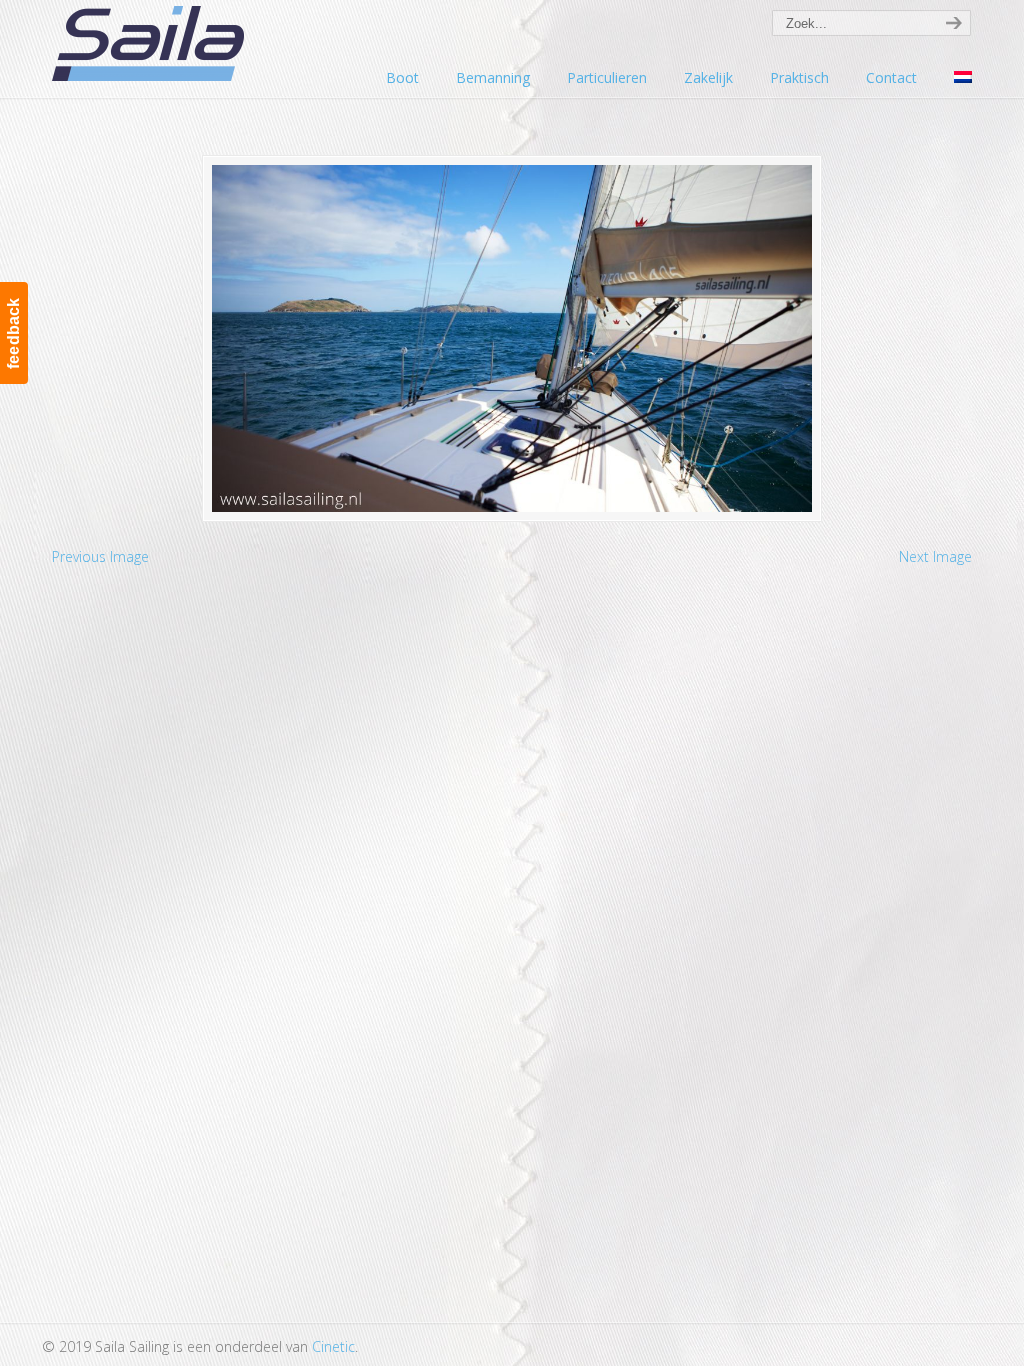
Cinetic (333, 1346)
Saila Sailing (152, 43)
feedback (13, 333)
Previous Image (100, 556)
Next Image (935, 556)
